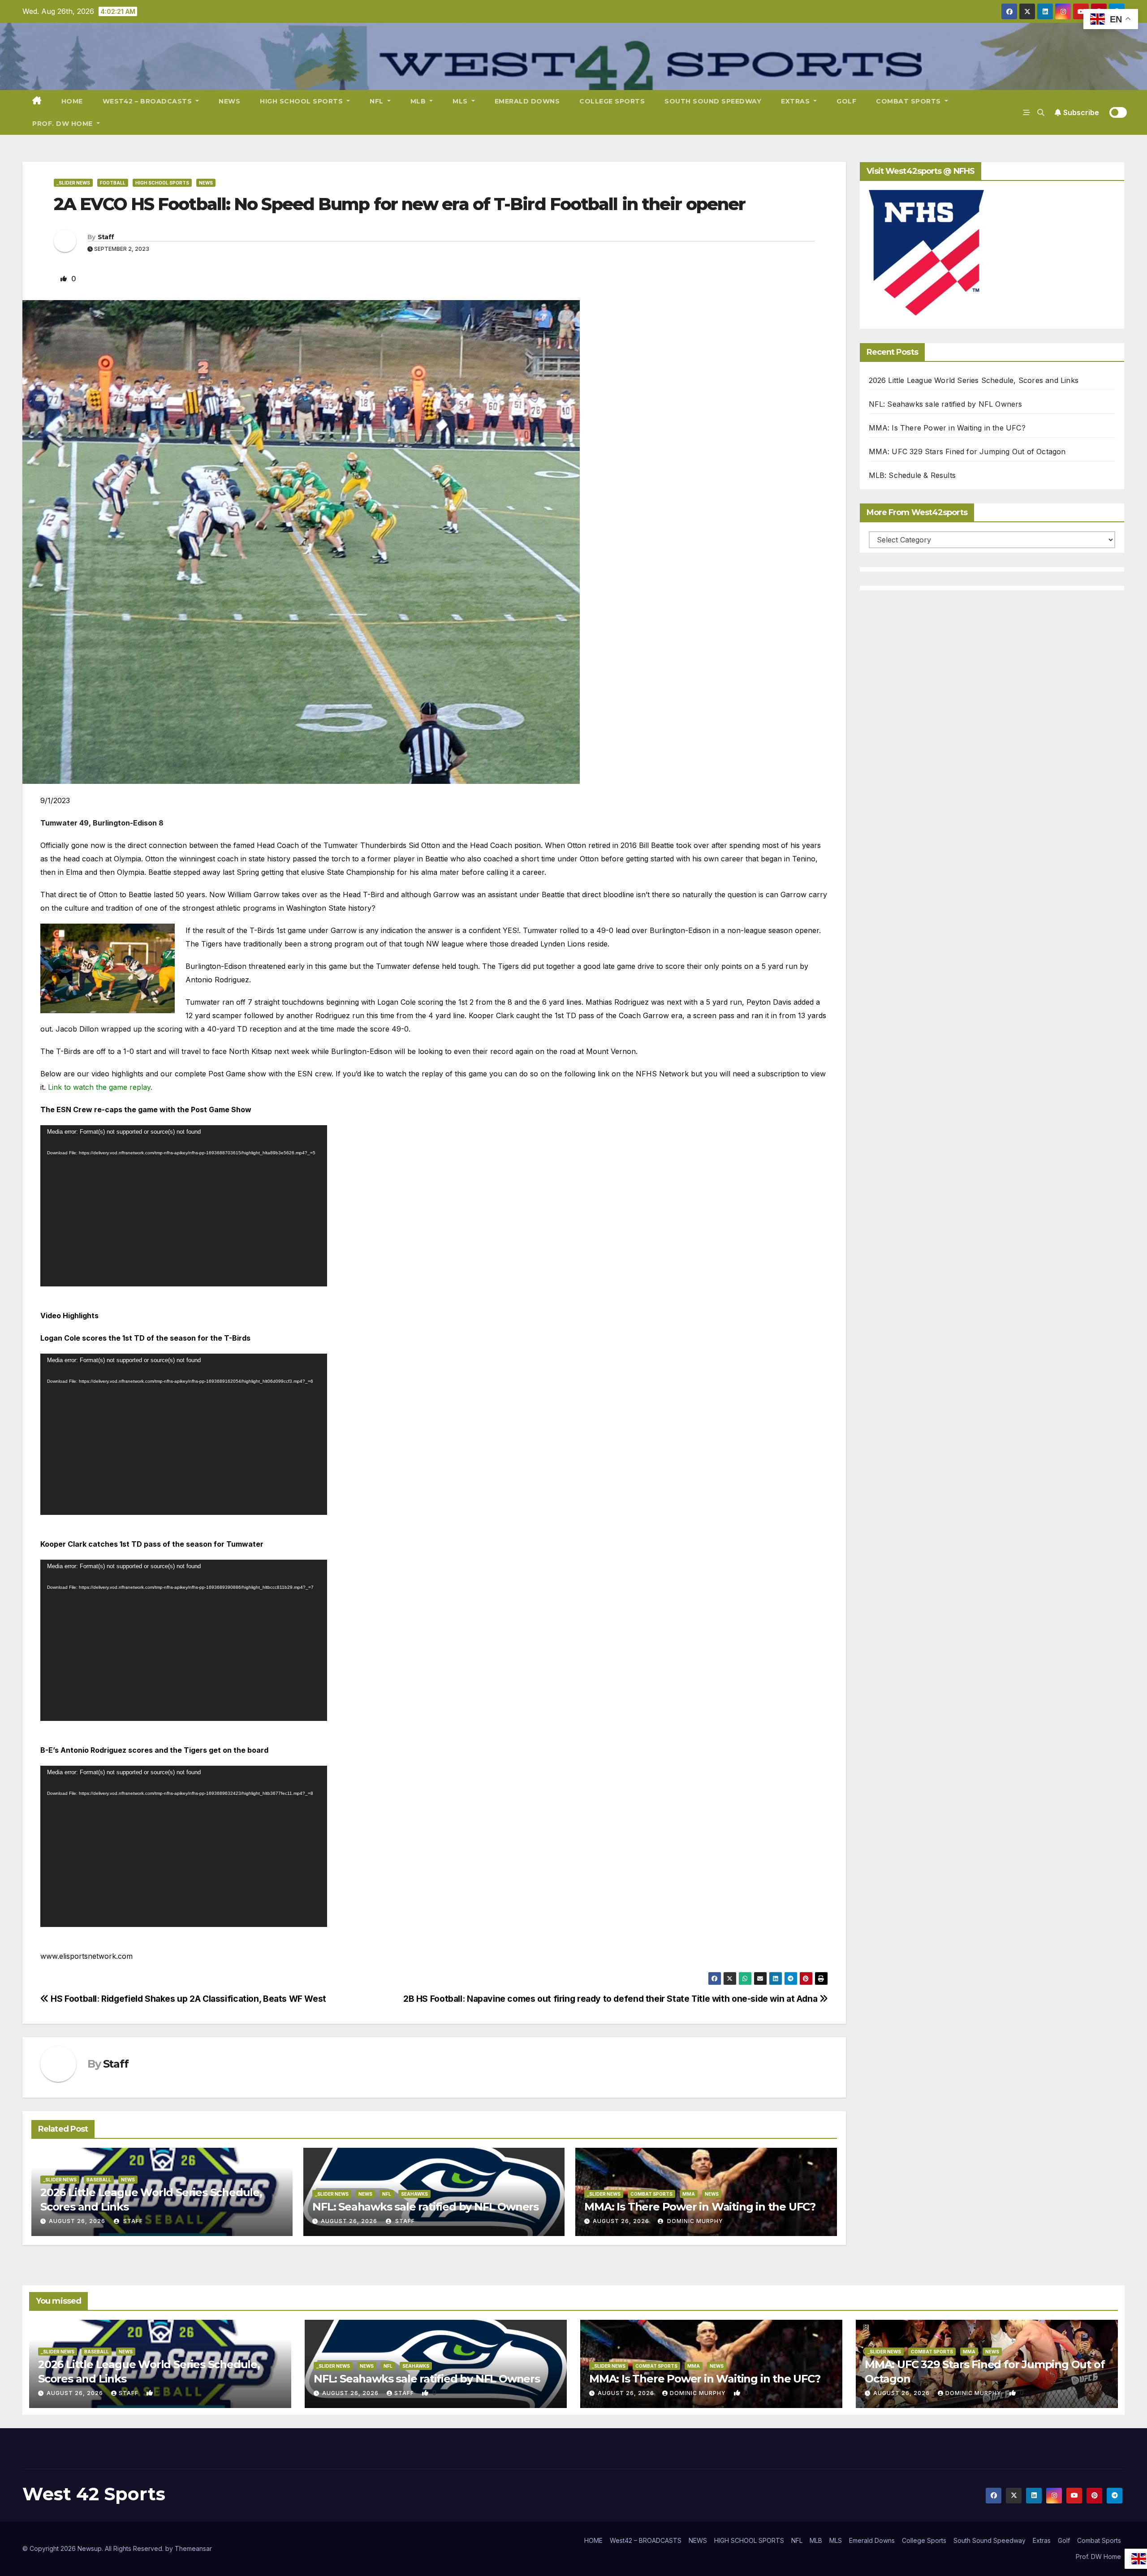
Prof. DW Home (63, 124)
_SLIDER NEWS (73, 183)
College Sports (612, 101)
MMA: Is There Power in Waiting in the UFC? (700, 2207)
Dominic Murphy (694, 2221)
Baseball (99, 2180)
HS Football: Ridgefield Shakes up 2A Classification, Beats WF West (188, 1999)
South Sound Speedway (713, 101)
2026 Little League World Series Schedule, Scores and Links (974, 380)
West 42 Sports (94, 2494)
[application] (184, 1206)
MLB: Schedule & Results (912, 475)
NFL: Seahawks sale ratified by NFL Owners (425, 2207)
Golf (846, 101)
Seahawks (414, 2194)
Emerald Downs (527, 101)
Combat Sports (909, 101)
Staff (106, 237)
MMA (689, 2194)
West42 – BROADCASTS (148, 101)
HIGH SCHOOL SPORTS (302, 101)
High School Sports (162, 183)
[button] (1041, 112)
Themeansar (193, 2548)
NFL (377, 101)
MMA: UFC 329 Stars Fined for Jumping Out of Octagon (967, 452)
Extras (796, 101)
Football (113, 183)
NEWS (229, 101)
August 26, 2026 (77, 2221)
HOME (72, 101)
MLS (461, 101)
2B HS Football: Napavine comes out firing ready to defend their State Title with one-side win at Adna (611, 1999)
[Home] (37, 101)
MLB (419, 101)
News (206, 183)
